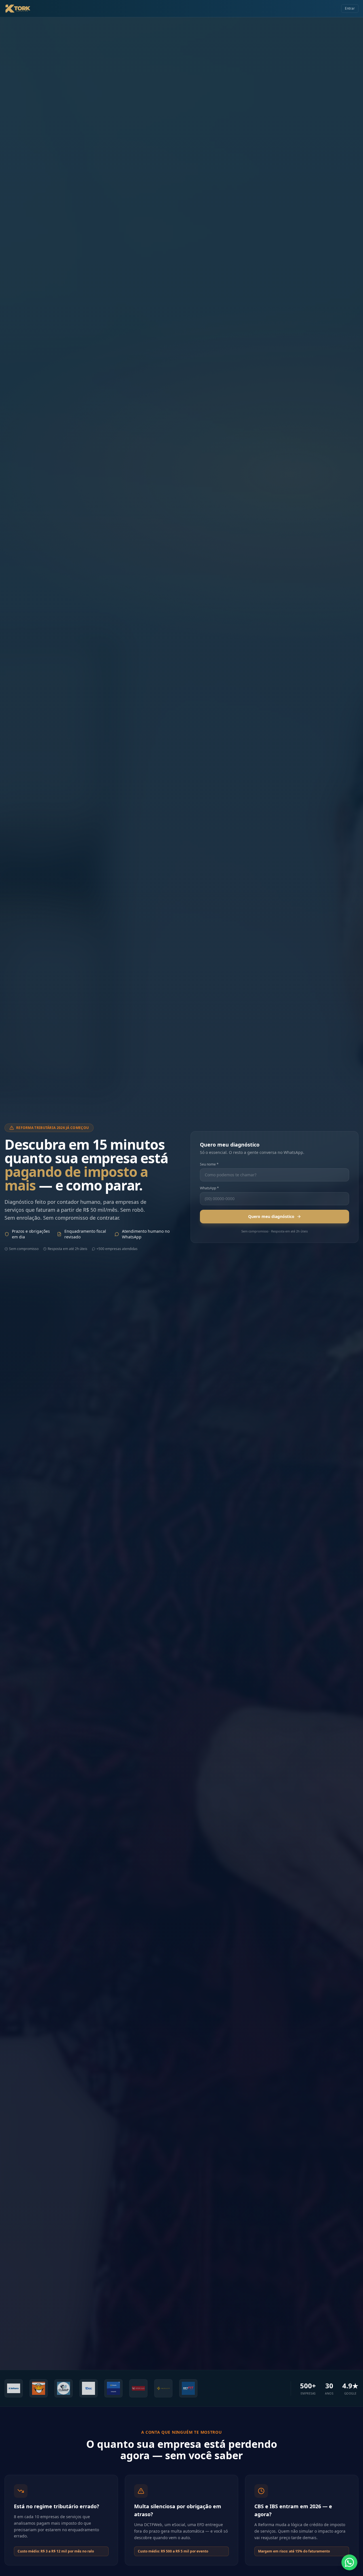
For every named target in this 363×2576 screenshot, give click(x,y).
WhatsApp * (209, 1188)
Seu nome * (209, 1164)
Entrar (350, 8)
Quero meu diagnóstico (271, 1216)
